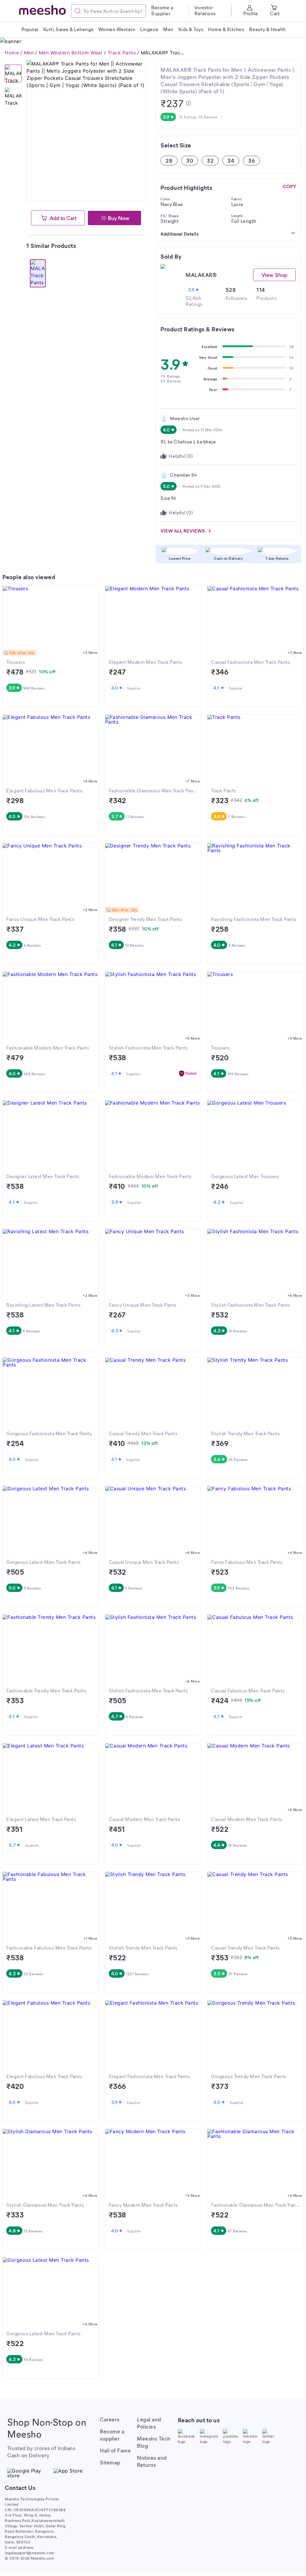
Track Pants (122, 53)
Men (29, 53)
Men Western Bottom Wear (71, 53)
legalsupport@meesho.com (30, 2553)
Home (12, 53)
